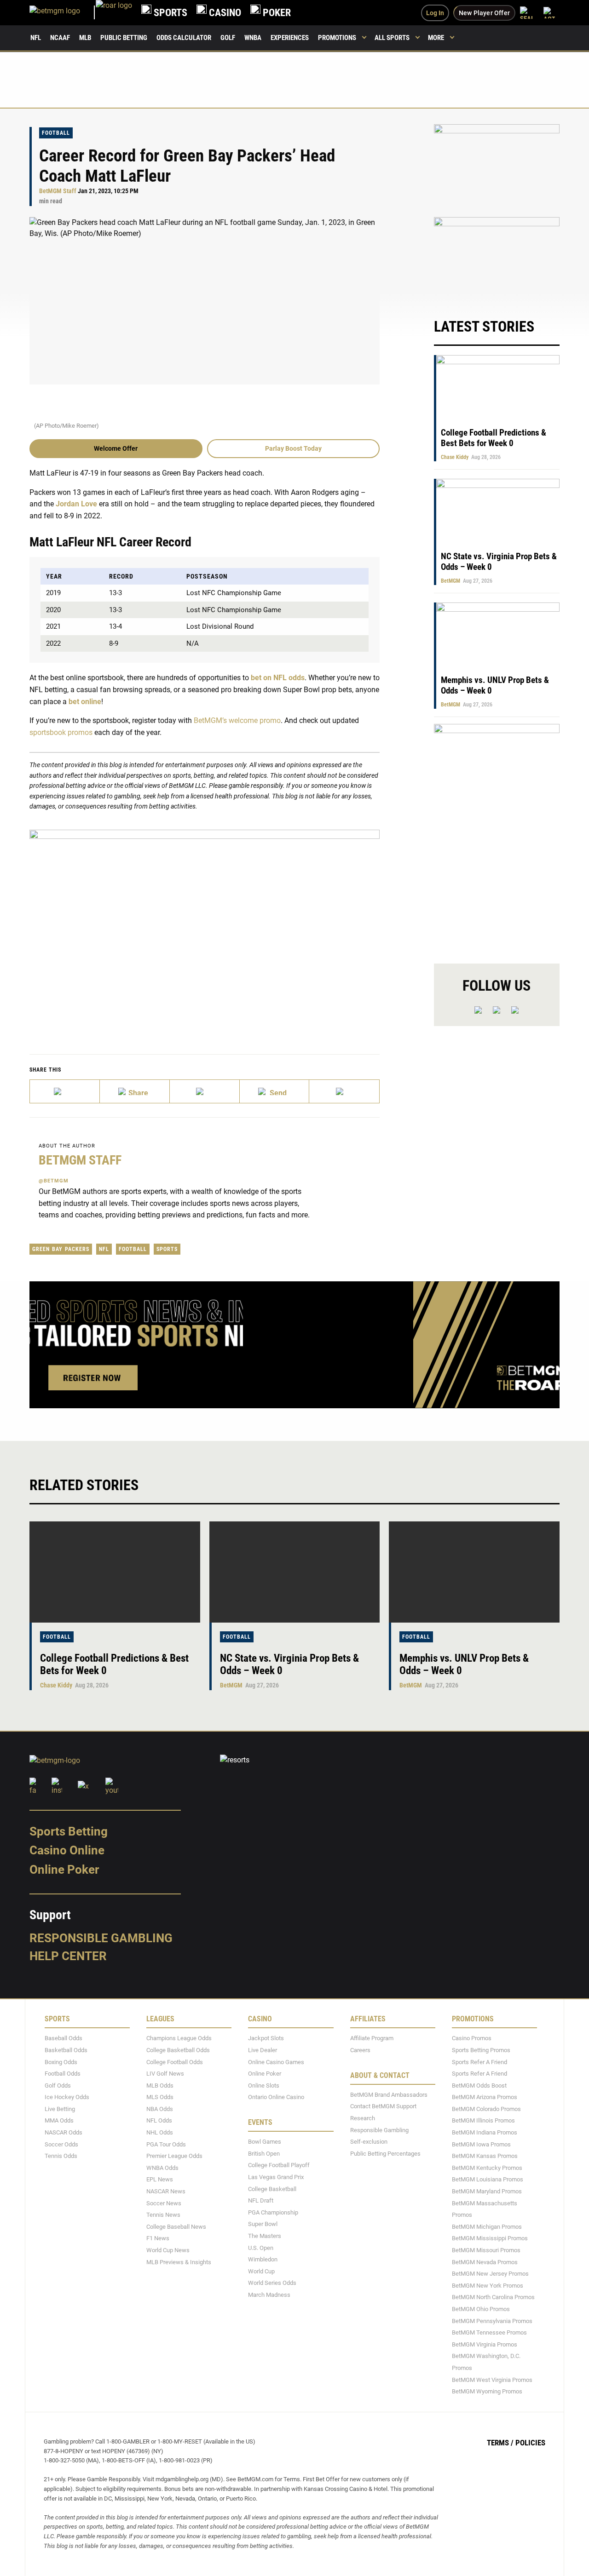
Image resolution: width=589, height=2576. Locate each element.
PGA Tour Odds (166, 2144)
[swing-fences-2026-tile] (497, 165)
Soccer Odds (61, 2144)
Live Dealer (263, 2050)
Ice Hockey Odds (67, 2097)
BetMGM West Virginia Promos (492, 2380)
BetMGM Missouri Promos (486, 2250)
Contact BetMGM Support (383, 2107)
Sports (167, 1249)
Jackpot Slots (266, 2039)
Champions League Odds (179, 2039)
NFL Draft (261, 2200)
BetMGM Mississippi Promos (490, 2239)
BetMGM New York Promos (488, 2286)
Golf (228, 38)
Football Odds (63, 2074)
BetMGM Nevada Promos (485, 2262)
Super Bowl (263, 2224)
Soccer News (164, 2203)
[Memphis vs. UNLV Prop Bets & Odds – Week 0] (474, 1572)
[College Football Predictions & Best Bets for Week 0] (115, 1572)
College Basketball (272, 2189)
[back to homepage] (114, 13)
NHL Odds (160, 2132)
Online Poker (64, 1870)
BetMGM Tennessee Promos (489, 2332)
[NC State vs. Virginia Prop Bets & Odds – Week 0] (295, 1572)
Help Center (68, 1956)
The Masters (265, 2236)
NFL (36, 38)
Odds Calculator (184, 38)
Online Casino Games (276, 2062)
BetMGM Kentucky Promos (487, 2168)
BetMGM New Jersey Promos (490, 2274)
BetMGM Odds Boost (479, 2085)
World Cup (261, 2271)
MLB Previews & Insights (179, 2262)
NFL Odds (159, 2121)
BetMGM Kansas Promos (485, 2156)
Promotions (337, 38)
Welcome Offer (116, 448)
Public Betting (124, 38)
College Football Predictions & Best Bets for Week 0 (494, 438)
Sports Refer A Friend (479, 2062)
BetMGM (450, 581)
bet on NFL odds (278, 678)
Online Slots (264, 2085)
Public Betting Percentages (385, 2154)
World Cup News (168, 2250)
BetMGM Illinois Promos (483, 2121)
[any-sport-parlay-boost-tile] (497, 258)
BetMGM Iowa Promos (481, 2144)
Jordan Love (76, 504)
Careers (360, 2050)
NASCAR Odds (64, 2132)
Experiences (290, 38)
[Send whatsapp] (275, 1091)
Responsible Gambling (101, 1938)
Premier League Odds (174, 2156)
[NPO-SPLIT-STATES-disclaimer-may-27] (205, 928)
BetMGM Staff (58, 191)
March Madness (269, 2295)
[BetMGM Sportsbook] (63, 13)
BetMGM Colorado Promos (486, 2109)
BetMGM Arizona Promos (485, 2097)
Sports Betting (69, 1831)
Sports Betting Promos (481, 2050)
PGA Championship (273, 2212)
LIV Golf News (165, 2074)
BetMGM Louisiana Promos (488, 2180)
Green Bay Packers (61, 1249)
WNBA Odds (162, 2168)
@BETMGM (54, 1181)
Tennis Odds (61, 2156)
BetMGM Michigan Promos (487, 2227)
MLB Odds (160, 2085)
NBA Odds (160, 2109)
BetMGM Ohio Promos (481, 2309)
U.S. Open (261, 2248)
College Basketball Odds (178, 2050)
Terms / (500, 2443)
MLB (85, 38)
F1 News (158, 2239)
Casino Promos (472, 2039)
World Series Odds (272, 2283)
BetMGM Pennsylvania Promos (492, 2321)
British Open (264, 2154)
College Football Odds (175, 2062)
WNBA (253, 38)
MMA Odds (59, 2121)
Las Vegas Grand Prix (276, 2177)
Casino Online (67, 1851)
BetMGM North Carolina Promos (493, 2298)
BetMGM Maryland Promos (487, 2191)
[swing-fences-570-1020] (497, 836)
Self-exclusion (369, 2142)
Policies (530, 2443)
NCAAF (60, 38)
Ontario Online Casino (276, 2097)
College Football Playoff (279, 2166)
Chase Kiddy (455, 457)
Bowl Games (265, 2142)
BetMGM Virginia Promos (485, 2344)
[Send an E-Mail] (205, 1091)
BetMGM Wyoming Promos (487, 2391)
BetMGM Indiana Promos (485, 2132)
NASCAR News (166, 2191)
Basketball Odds (66, 2050)
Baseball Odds (64, 2039)
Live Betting (60, 2109)
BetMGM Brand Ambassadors (389, 2095)
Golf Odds (58, 2085)
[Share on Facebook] (135, 1091)
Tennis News (163, 2215)
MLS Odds (160, 2097)
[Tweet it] (65, 1091)
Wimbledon (263, 2259)
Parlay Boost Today (293, 448)
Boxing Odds (61, 2062)
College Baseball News (176, 2227)
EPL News (160, 2180)
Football (56, 133)
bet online (85, 702)
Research (363, 2118)
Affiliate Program (372, 2039)
